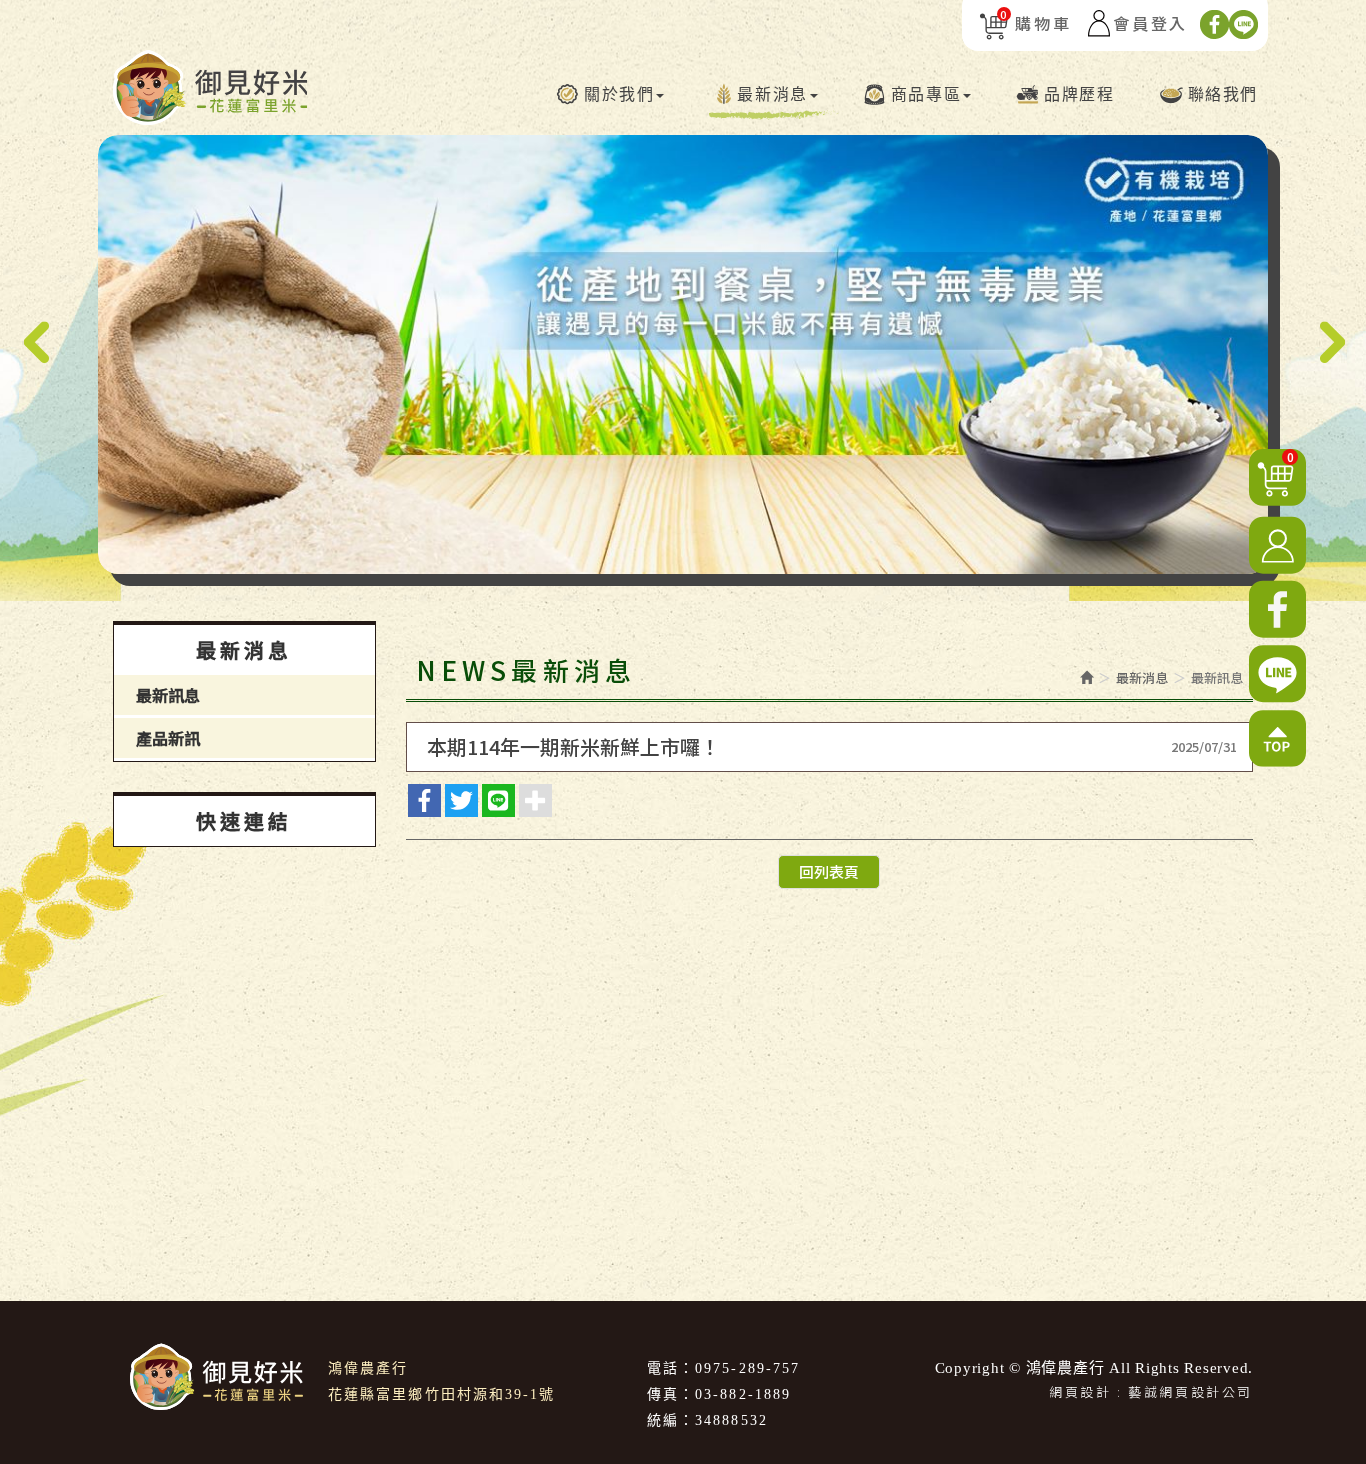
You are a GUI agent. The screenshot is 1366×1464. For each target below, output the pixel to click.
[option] (683, 354)
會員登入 (1150, 23)
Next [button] (1330, 343)
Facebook (1214, 24)
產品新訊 (168, 738)
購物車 (1035, 23)
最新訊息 (168, 695)
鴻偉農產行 (210, 87)
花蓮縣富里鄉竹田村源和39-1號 (442, 1394)
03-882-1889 (743, 1394)
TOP (1277, 739)
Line (1243, 24)
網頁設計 (1080, 1391)
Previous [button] (35, 343)
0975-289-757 (747, 1368)
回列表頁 (829, 871)
